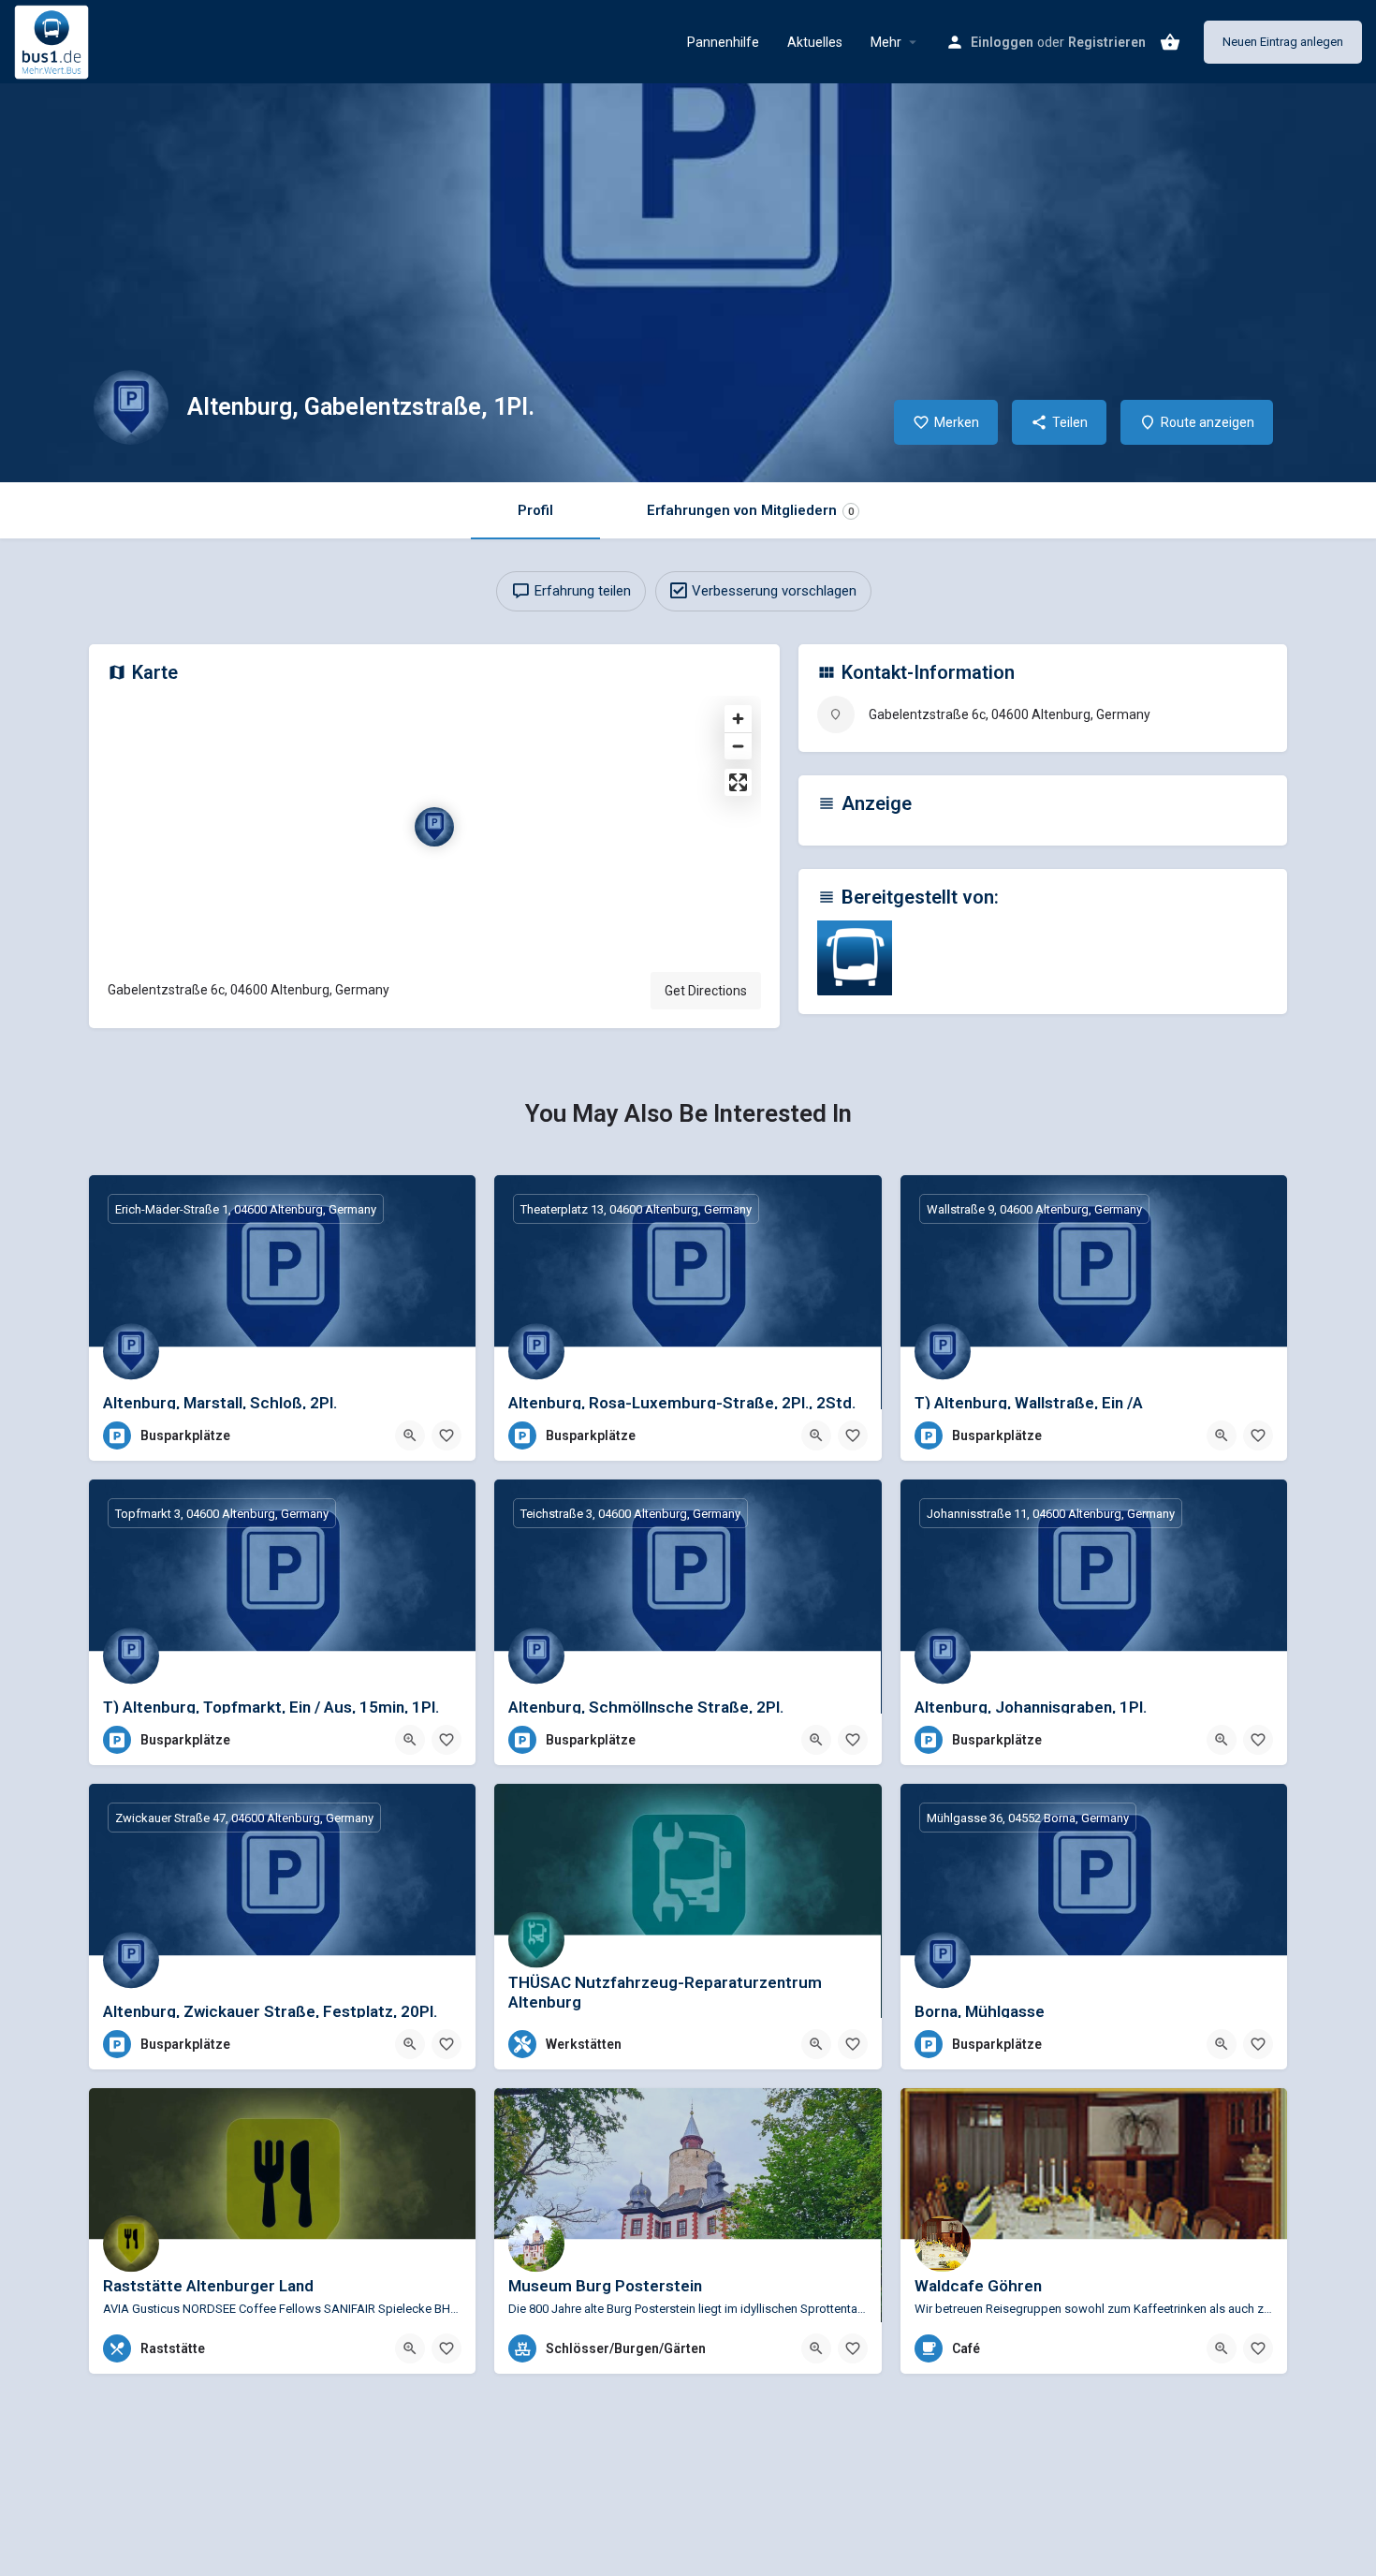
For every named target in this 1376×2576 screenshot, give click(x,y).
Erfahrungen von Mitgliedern (750, 510)
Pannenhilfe (723, 42)
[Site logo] (54, 40)
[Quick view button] (410, 1435)
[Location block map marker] (434, 827)
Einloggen (1002, 42)
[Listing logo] (131, 407)
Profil (535, 510)
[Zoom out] (738, 746)
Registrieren (1107, 42)
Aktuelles (815, 42)
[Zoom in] (738, 719)
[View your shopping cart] (1170, 42)
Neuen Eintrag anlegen (1283, 42)
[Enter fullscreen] (738, 782)
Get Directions (706, 991)
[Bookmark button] (446, 1435)
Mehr (886, 42)
